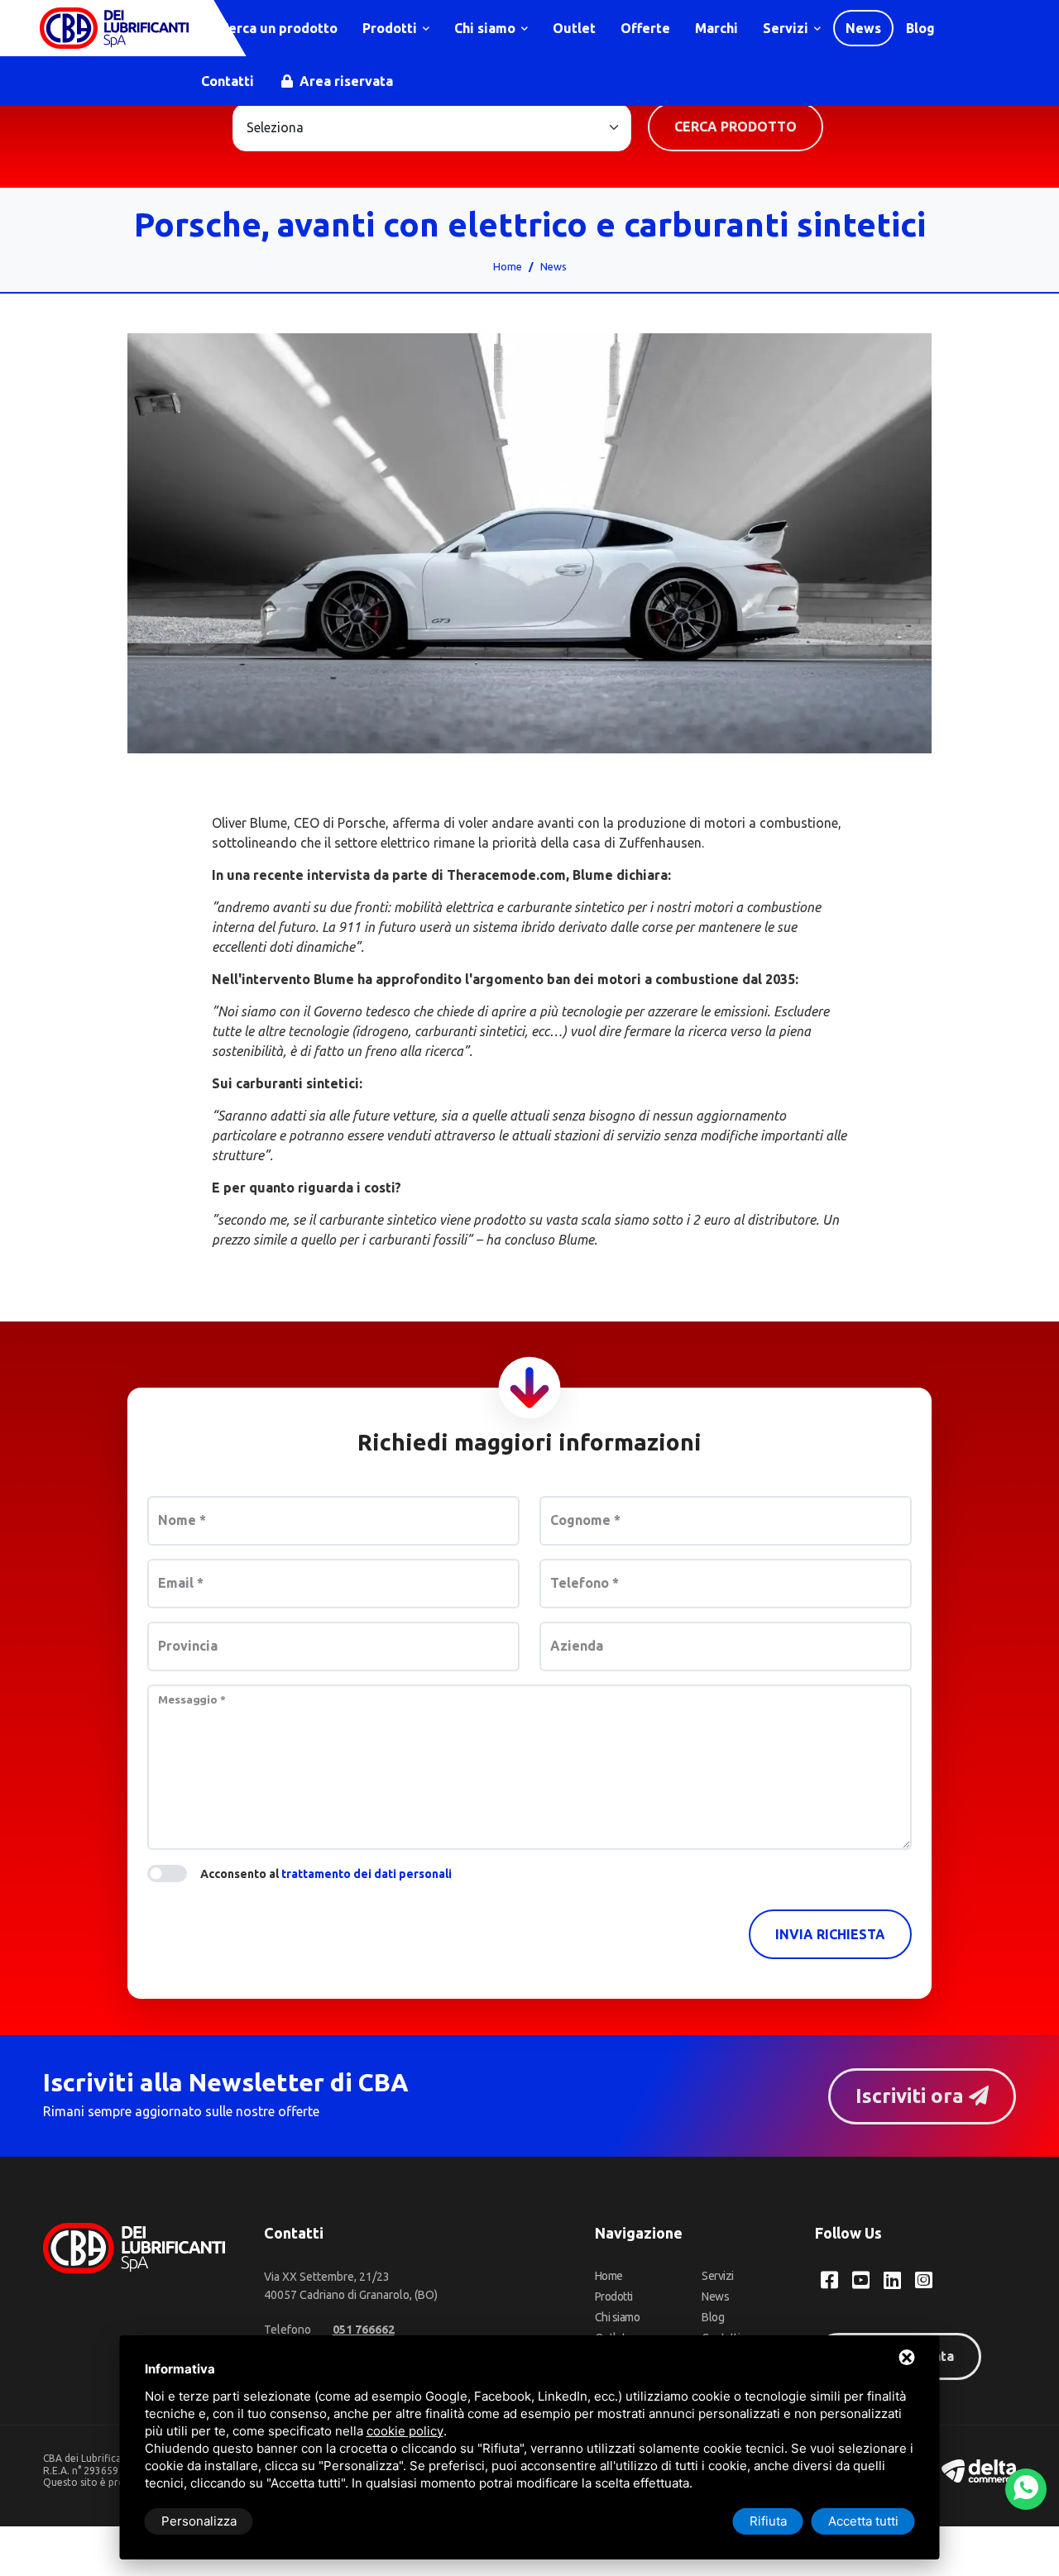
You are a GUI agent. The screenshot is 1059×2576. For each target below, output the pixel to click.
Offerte (645, 28)
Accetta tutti (863, 2521)
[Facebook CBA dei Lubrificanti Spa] (829, 2280)
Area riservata (345, 81)
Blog (920, 28)
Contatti (228, 81)
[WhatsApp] (1026, 2489)
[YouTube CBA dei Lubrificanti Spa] (861, 2280)
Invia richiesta (830, 1934)
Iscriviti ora (912, 2096)
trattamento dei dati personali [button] (367, 1874)
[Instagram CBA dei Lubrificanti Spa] (924, 2280)
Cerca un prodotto (277, 28)
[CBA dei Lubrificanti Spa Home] (114, 28)
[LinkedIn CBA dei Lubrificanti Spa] (892, 2280)
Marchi (716, 28)
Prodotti (391, 28)
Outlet (574, 28)
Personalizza (199, 2521)
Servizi (787, 28)
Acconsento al (326, 1874)
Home (508, 266)
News (863, 28)
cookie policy (405, 2431)
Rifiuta (768, 2521)
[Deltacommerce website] (979, 2470)
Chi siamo (486, 28)
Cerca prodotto (736, 127)
